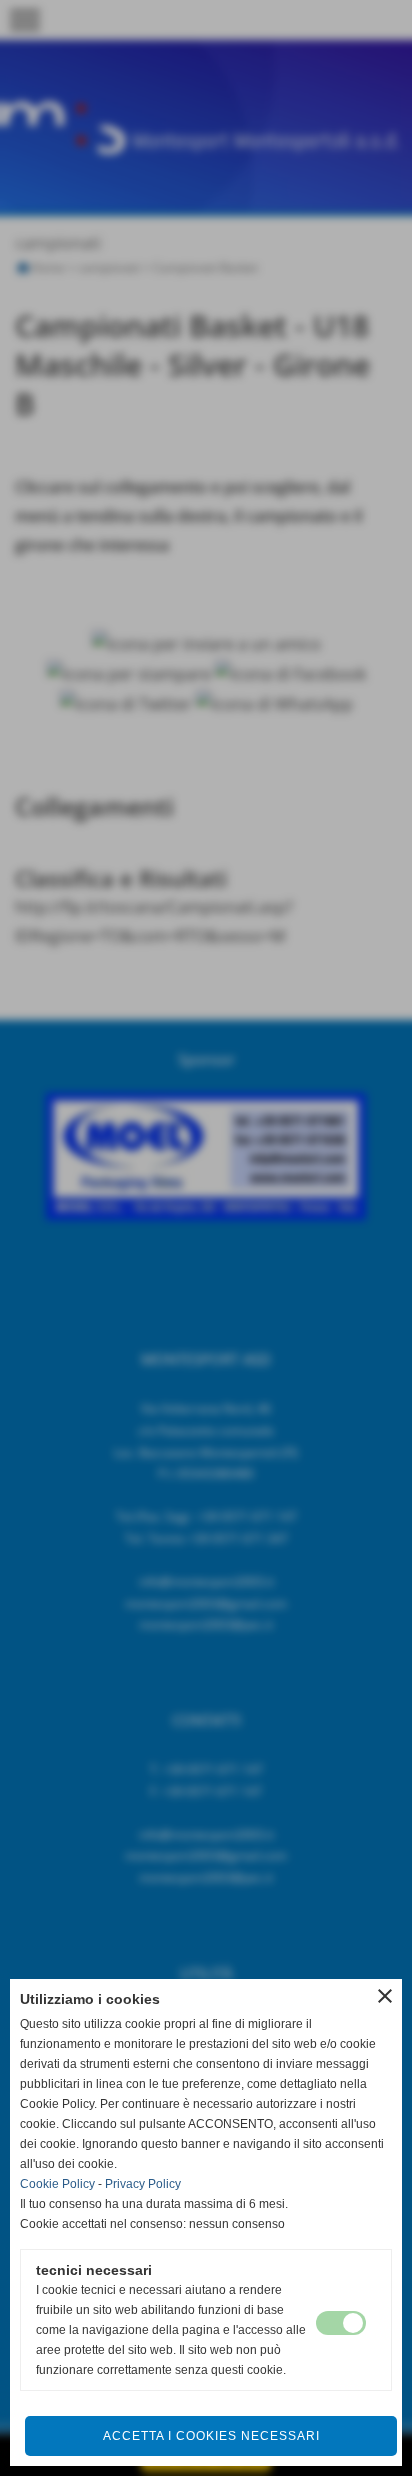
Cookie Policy (57, 2184)
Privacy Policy (143, 2184)
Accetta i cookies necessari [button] (211, 2436)
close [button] (385, 1996)
